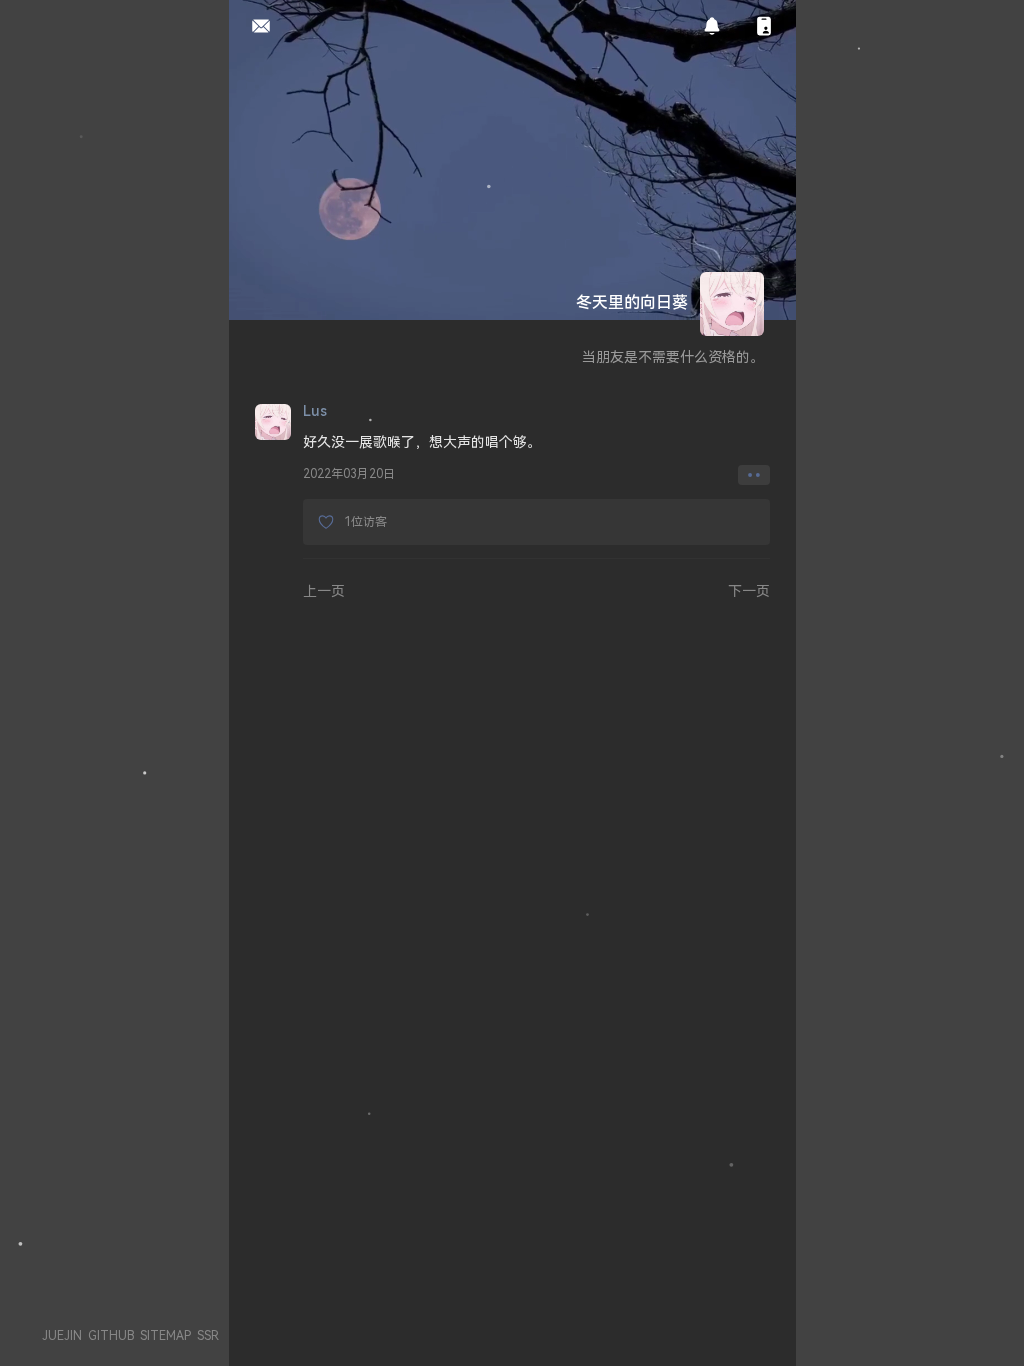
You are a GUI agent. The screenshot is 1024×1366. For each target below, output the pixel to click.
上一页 (324, 590)
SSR (208, 1335)
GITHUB (111, 1335)
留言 (256, 27)
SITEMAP (165, 1335)
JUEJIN (62, 1335)
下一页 (749, 590)
